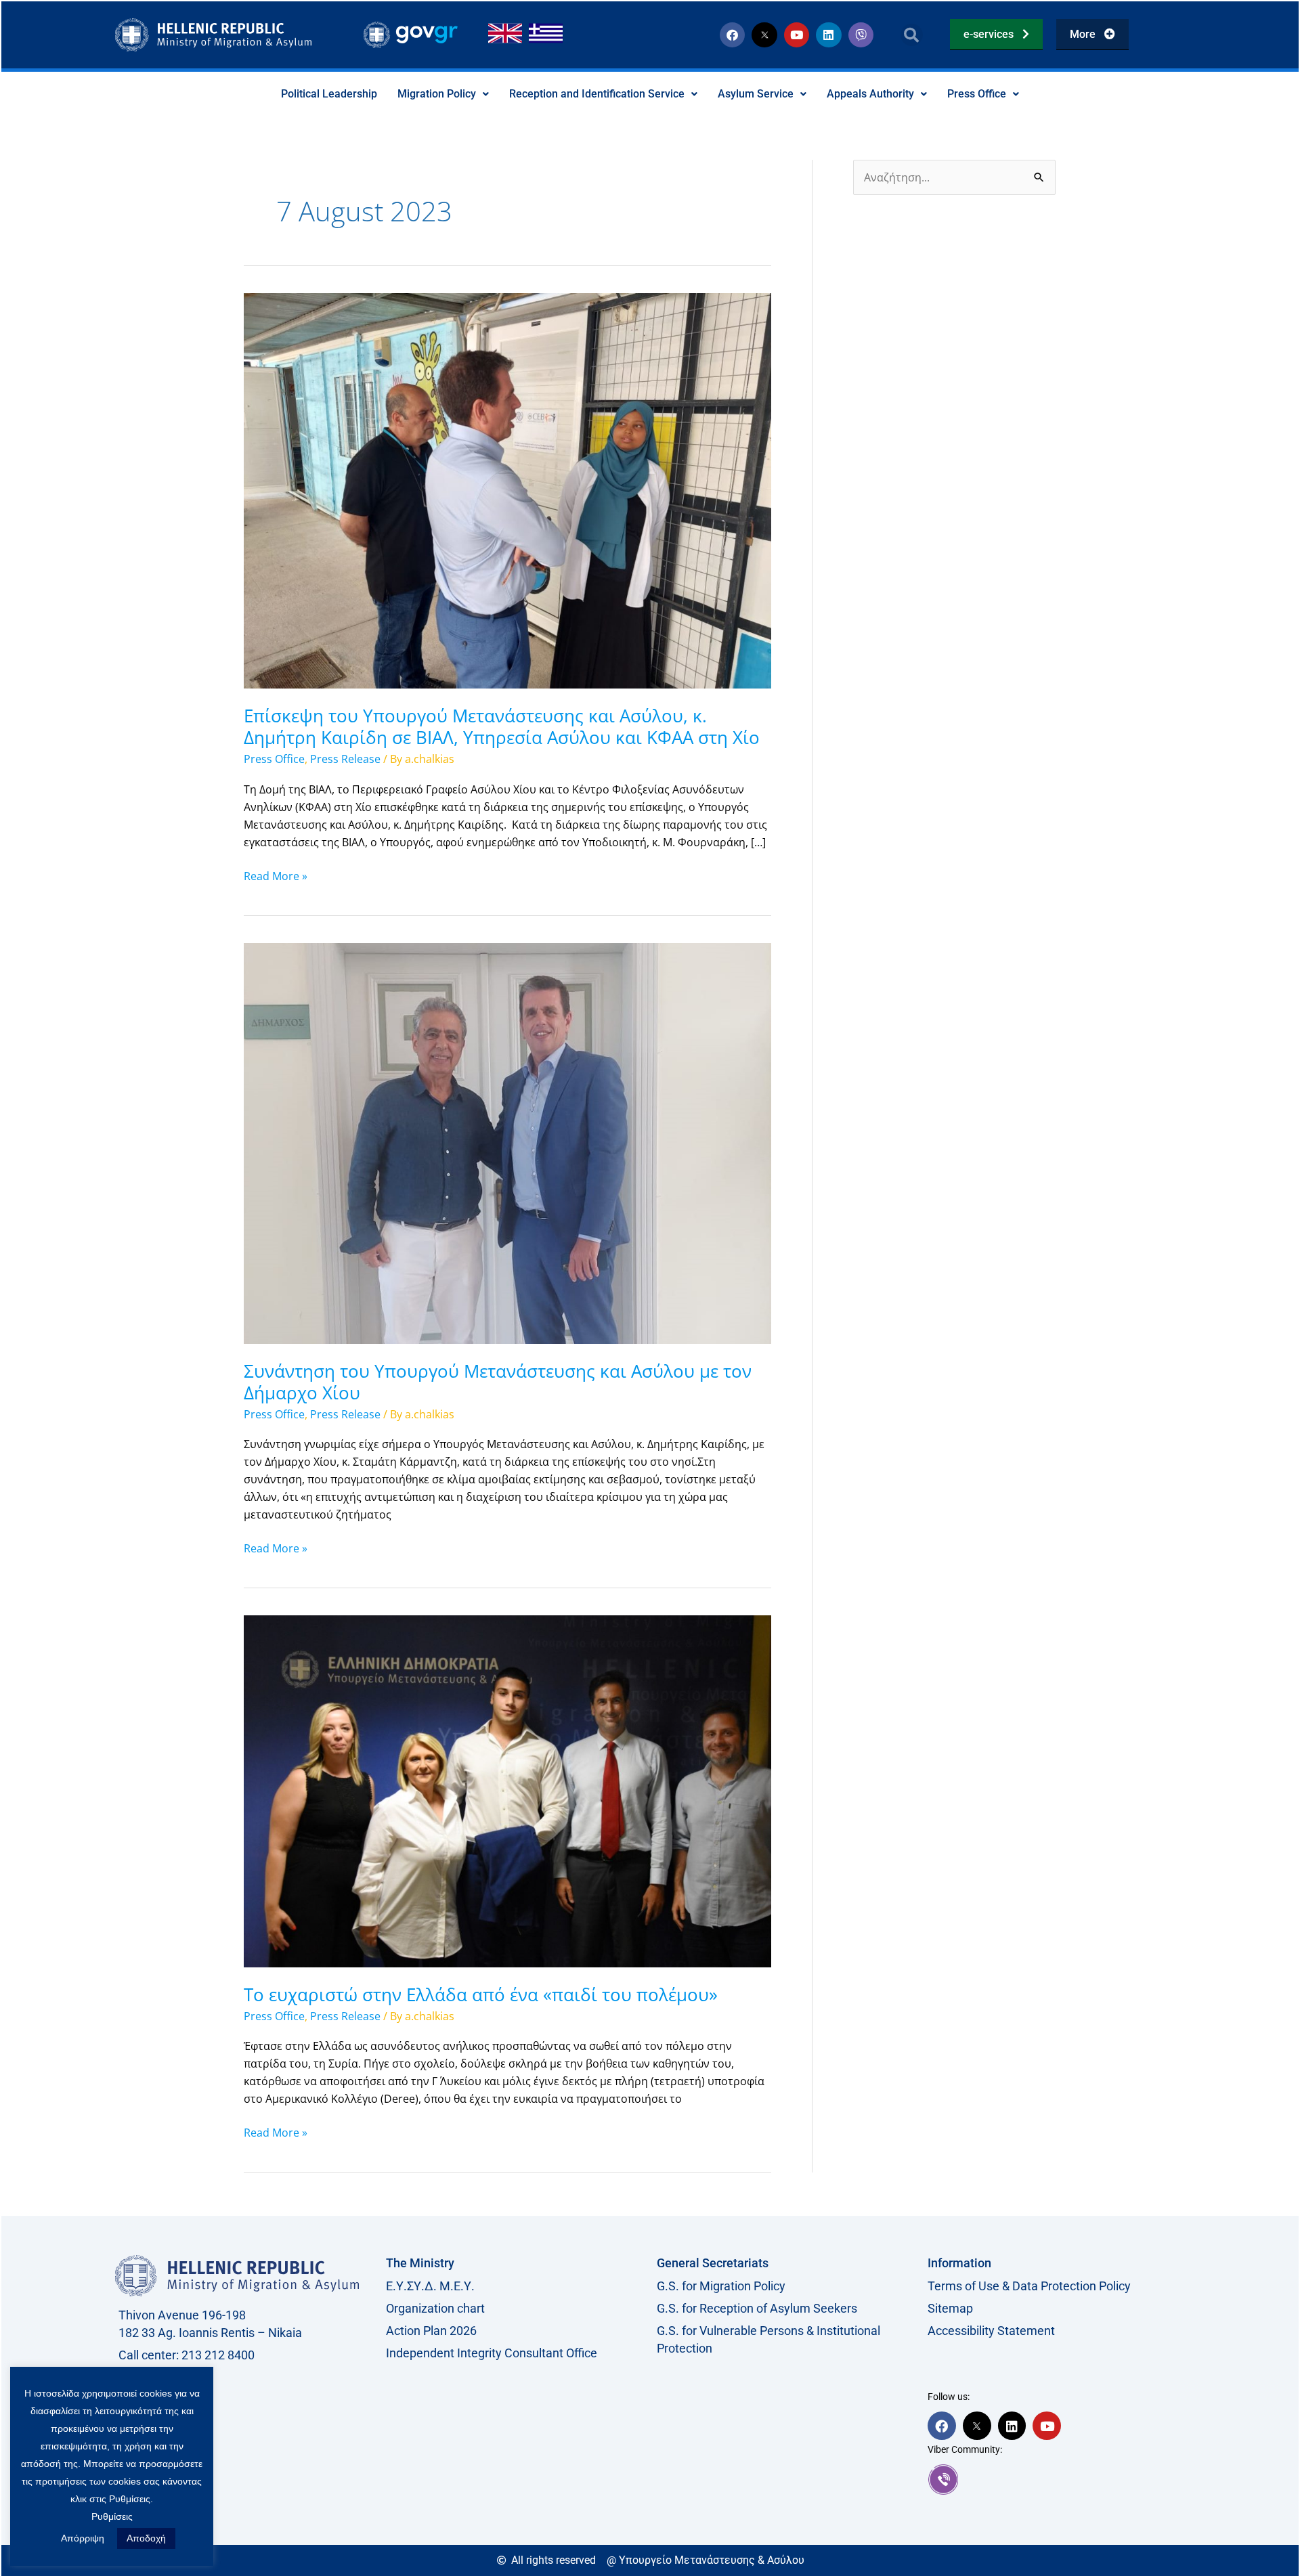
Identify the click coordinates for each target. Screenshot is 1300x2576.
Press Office (977, 94)
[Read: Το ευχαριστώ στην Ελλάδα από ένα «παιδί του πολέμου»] (507, 1790)
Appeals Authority (870, 94)
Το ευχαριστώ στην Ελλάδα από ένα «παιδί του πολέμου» (481, 1994)
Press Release (345, 759)
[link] (1056, 2479)
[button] (912, 35)
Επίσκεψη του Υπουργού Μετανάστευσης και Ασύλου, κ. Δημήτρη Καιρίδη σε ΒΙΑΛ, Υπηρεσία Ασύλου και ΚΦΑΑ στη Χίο (502, 726)
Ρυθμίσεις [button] (112, 2516)
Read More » (276, 875)
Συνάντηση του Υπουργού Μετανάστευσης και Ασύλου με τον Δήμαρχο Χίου (498, 1382)
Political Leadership (329, 94)
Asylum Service (756, 94)
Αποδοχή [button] (146, 2538)
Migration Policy (437, 94)
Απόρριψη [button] (83, 2538)
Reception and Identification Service (597, 94)
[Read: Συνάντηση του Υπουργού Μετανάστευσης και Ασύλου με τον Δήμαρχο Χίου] (507, 1142)
